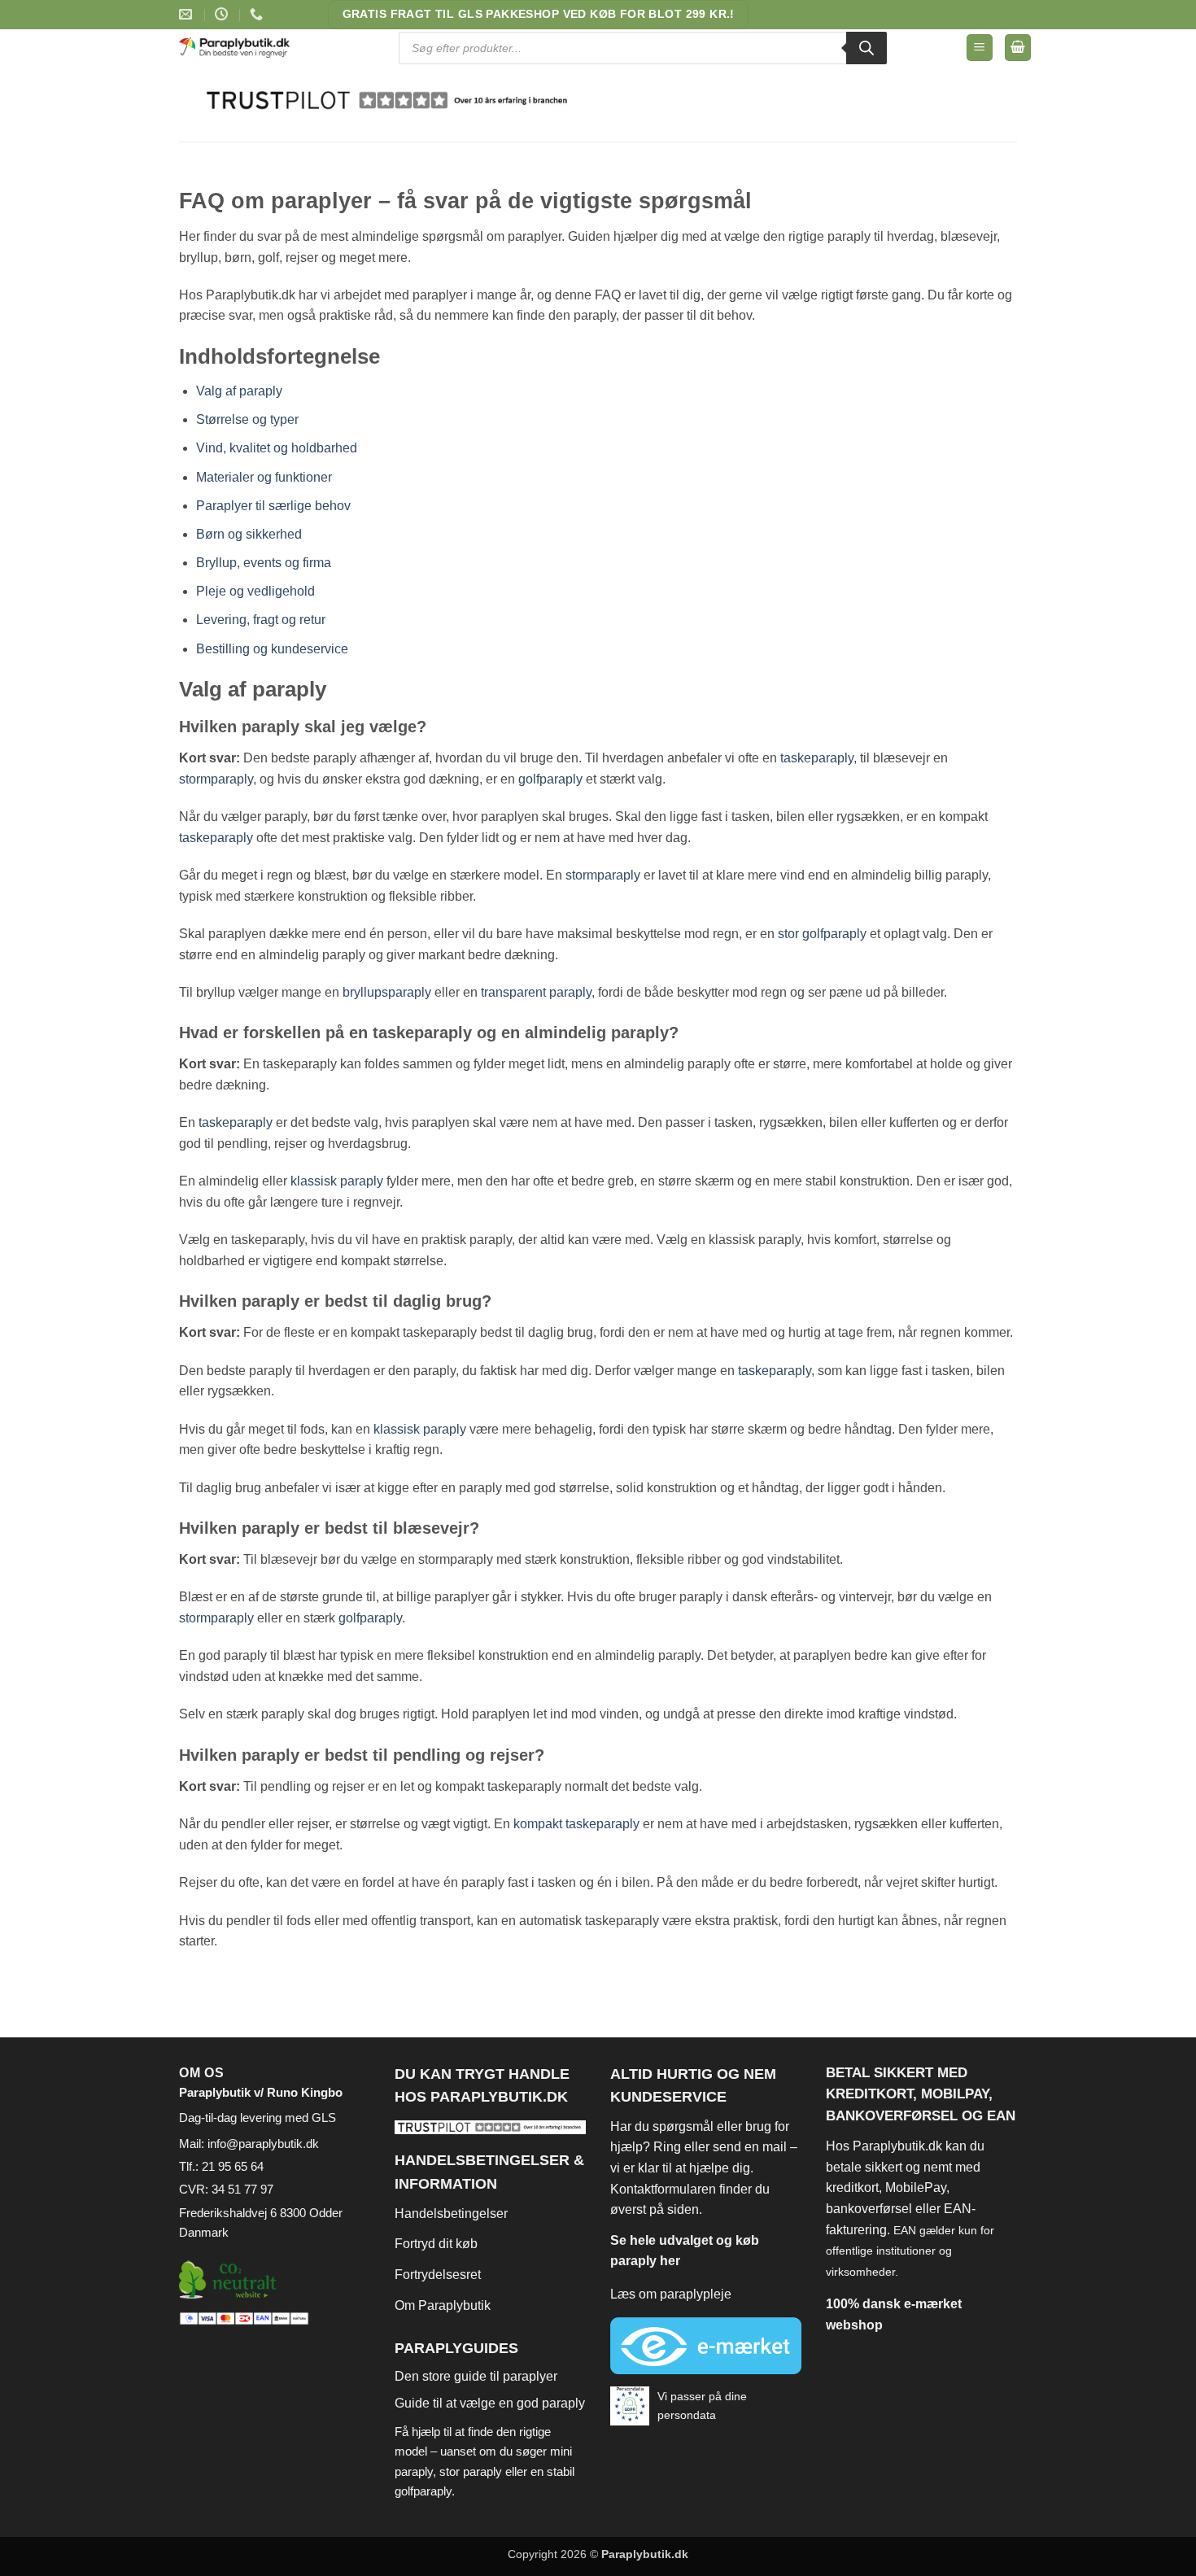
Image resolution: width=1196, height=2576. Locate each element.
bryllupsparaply (387, 992)
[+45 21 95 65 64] (258, 14)
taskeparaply (817, 758)
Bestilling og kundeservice (272, 649)
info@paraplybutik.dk (263, 2144)
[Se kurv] (1018, 48)
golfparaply (550, 779)
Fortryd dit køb (436, 2244)
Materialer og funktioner (264, 477)
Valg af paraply (239, 391)
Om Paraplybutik (443, 2305)
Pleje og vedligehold (255, 591)
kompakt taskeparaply (576, 1824)
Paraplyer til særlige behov (273, 506)
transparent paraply (536, 992)
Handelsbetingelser (451, 2214)
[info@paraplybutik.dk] (188, 14)
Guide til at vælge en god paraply (490, 2403)
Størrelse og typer (247, 419)
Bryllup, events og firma (264, 563)
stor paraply (471, 2471)
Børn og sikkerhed (249, 534)
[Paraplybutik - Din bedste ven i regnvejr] (245, 48)
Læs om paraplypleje (671, 2294)
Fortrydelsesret (438, 2275)
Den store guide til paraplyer (476, 2376)
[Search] (866, 48)
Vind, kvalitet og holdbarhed (277, 448)
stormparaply (216, 779)
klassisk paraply (337, 1181)
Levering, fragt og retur (261, 620)
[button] (980, 48)
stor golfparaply (822, 934)
